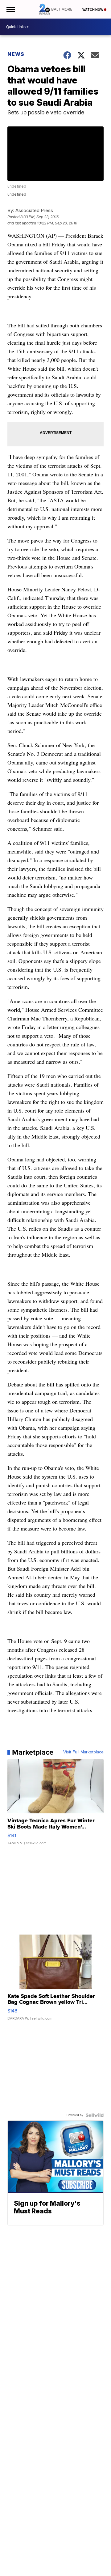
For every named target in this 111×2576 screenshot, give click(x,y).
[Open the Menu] (10, 9)
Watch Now (93, 10)
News (16, 54)
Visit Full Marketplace (83, 1752)
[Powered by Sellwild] (95, 2115)
